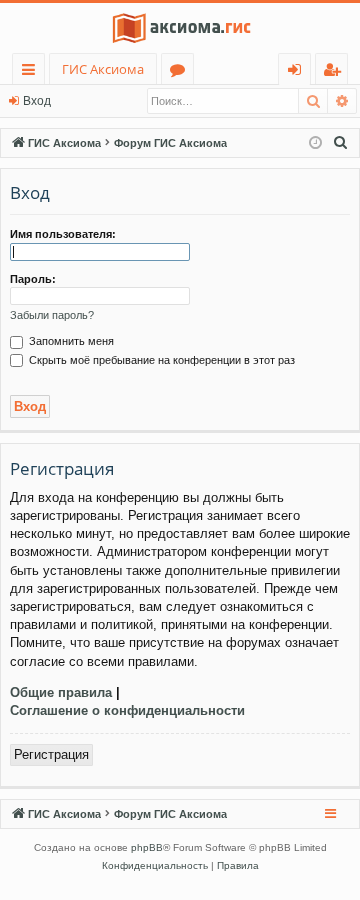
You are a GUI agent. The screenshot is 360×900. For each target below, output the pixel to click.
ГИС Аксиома (103, 69)
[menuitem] (341, 143)
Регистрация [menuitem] (335, 72)
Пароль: (33, 279)
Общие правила (61, 692)
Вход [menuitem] (298, 72)
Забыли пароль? (52, 315)
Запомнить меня (70, 341)
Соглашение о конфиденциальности (127, 710)
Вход (37, 101)
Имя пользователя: (63, 234)
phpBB (147, 847)
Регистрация (51, 754)
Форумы (181, 72)
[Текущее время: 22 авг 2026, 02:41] (315, 143)
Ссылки (32, 72)
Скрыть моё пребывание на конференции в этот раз (160, 360)
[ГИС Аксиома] (180, 28)
